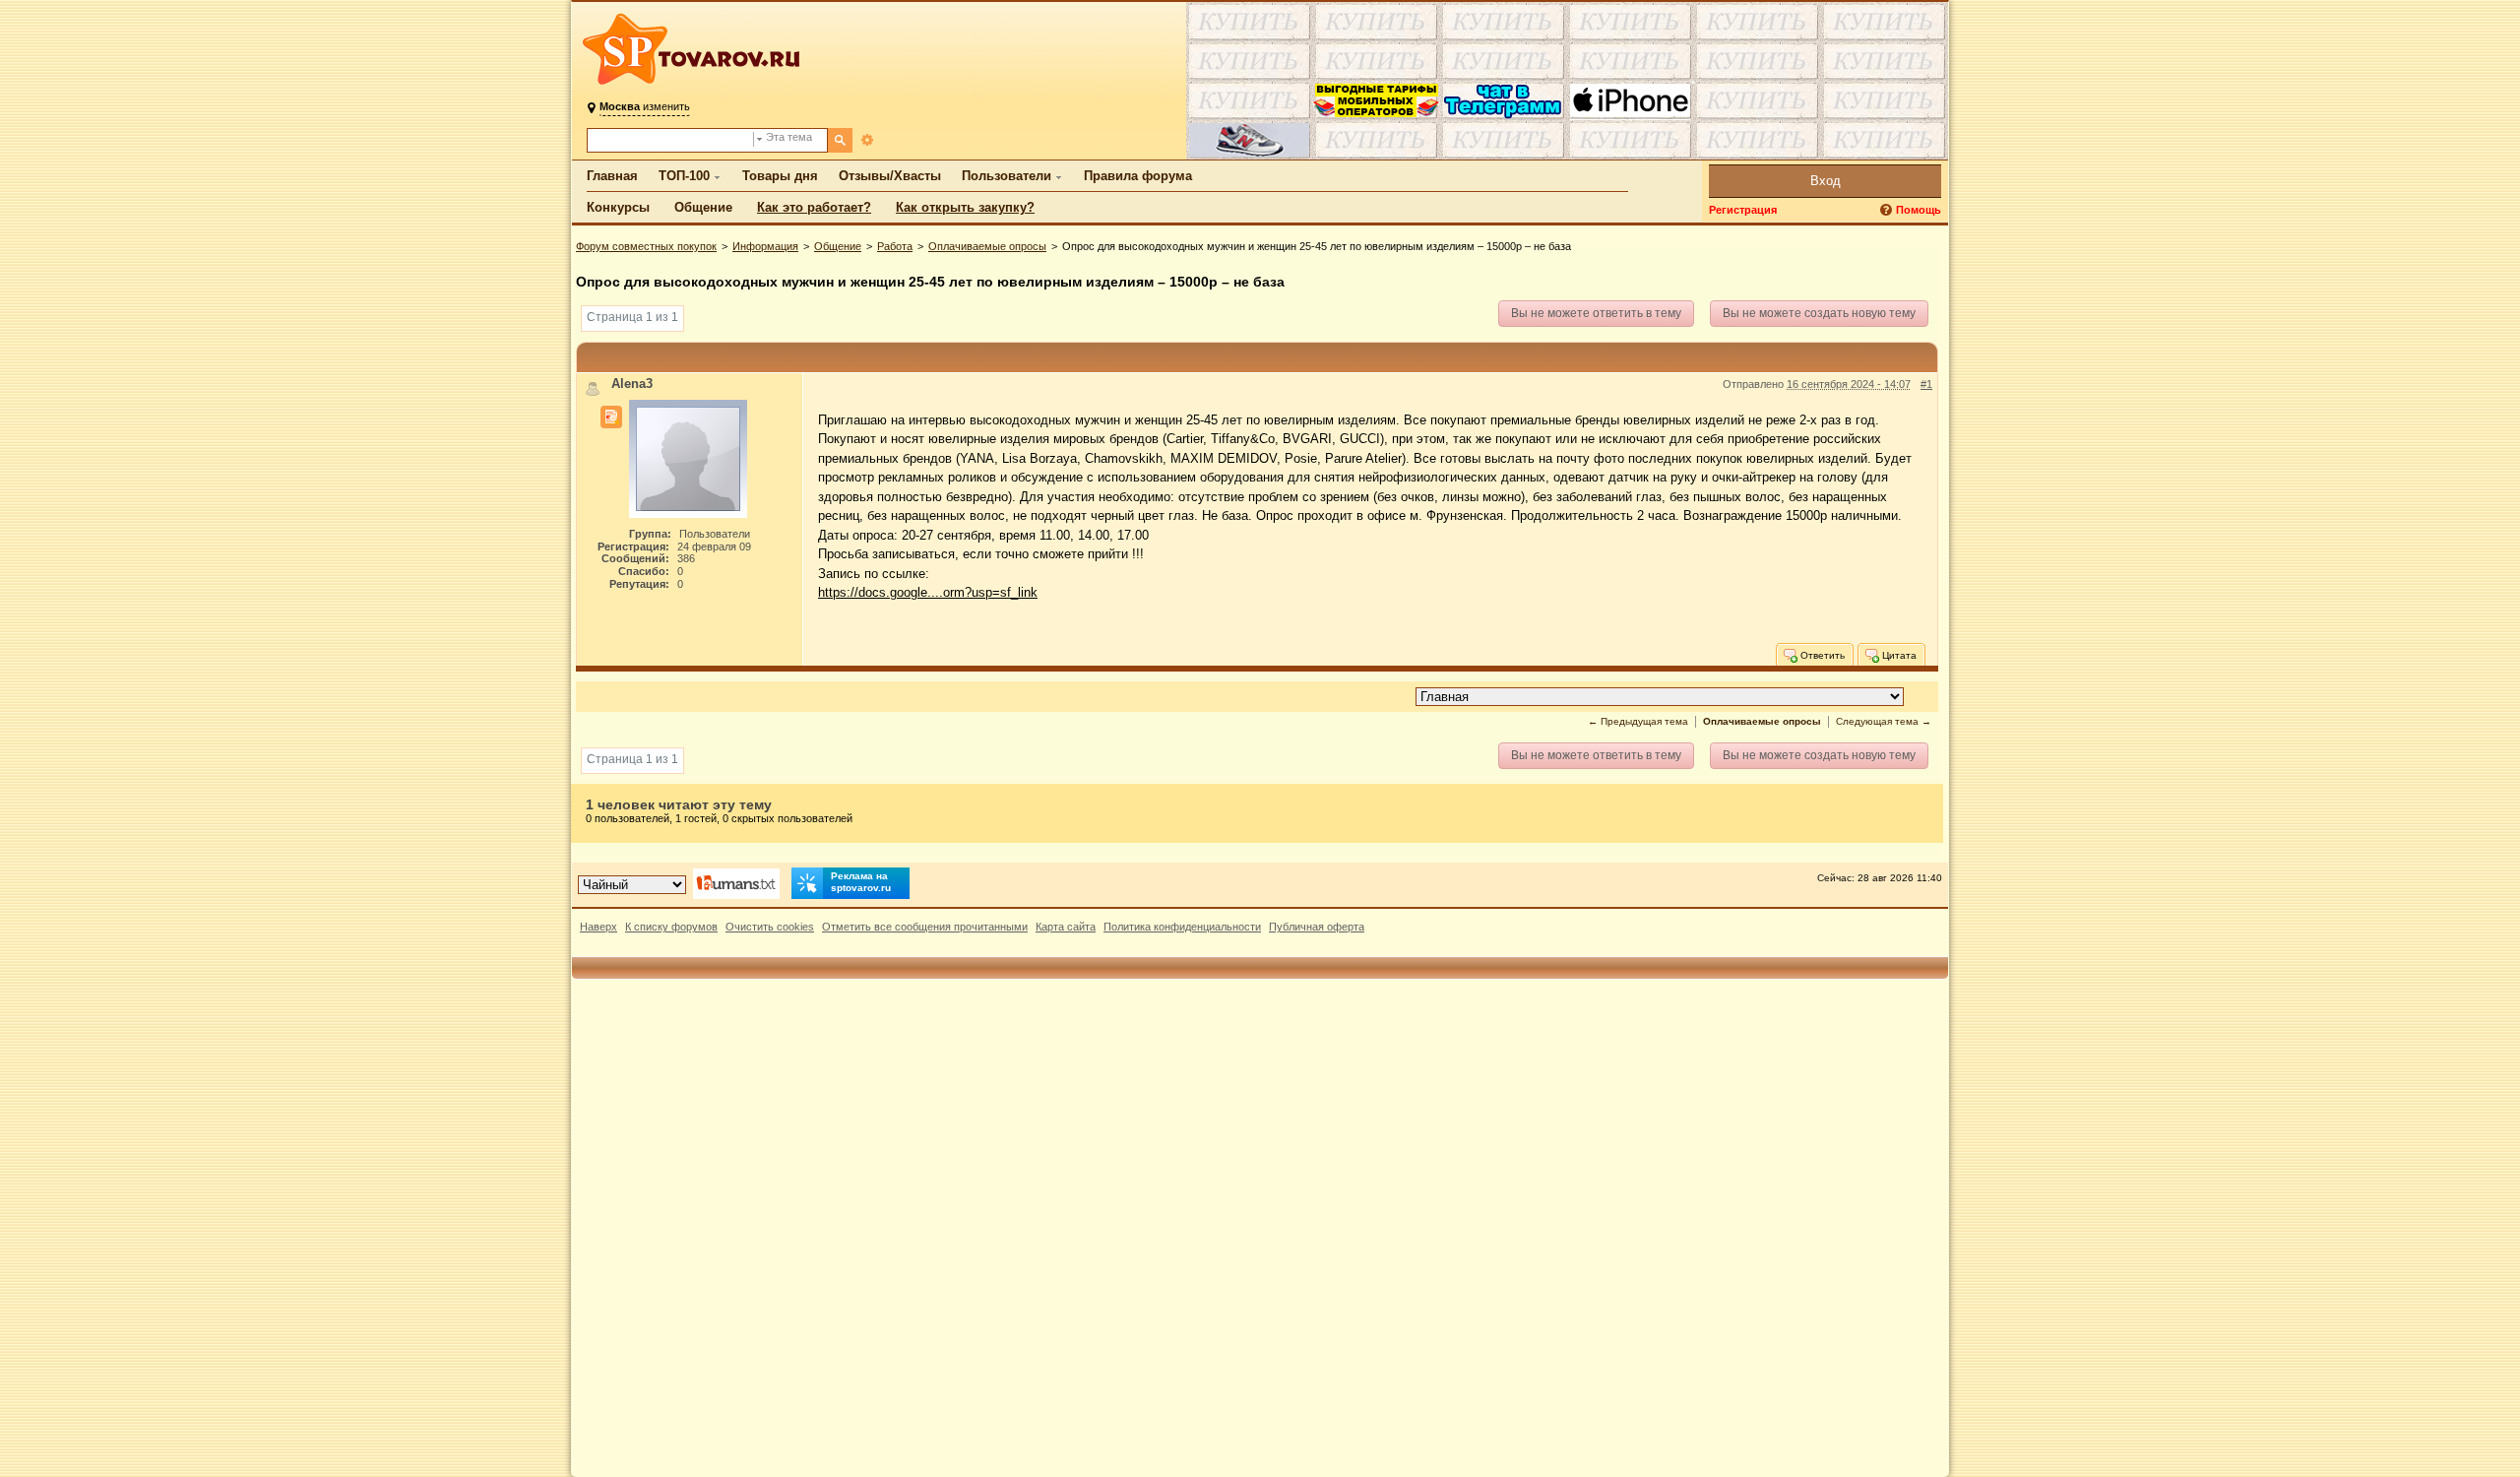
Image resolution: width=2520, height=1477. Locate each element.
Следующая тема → (1884, 721)
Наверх (598, 927)
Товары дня (780, 176)
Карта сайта (1066, 927)
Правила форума (1138, 176)
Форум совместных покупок (646, 246)
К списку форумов (671, 927)
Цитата (1898, 654)
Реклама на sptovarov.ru (861, 882)
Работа (895, 246)
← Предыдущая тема (1638, 721)
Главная (612, 176)
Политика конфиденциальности (1182, 927)
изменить (645, 106)
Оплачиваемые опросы (987, 246)
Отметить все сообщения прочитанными (925, 927)
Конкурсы (618, 207)
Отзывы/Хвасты (890, 176)
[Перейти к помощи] (1888, 210)
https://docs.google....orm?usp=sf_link (928, 592)
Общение (703, 207)
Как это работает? (814, 207)
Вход (1826, 181)
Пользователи (1007, 176)
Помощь (1919, 210)
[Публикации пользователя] (611, 417)
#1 (1926, 384)
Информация (765, 246)
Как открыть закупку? (965, 207)
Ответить (1821, 654)
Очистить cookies (770, 927)
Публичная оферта (1317, 927)
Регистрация (1743, 210)
